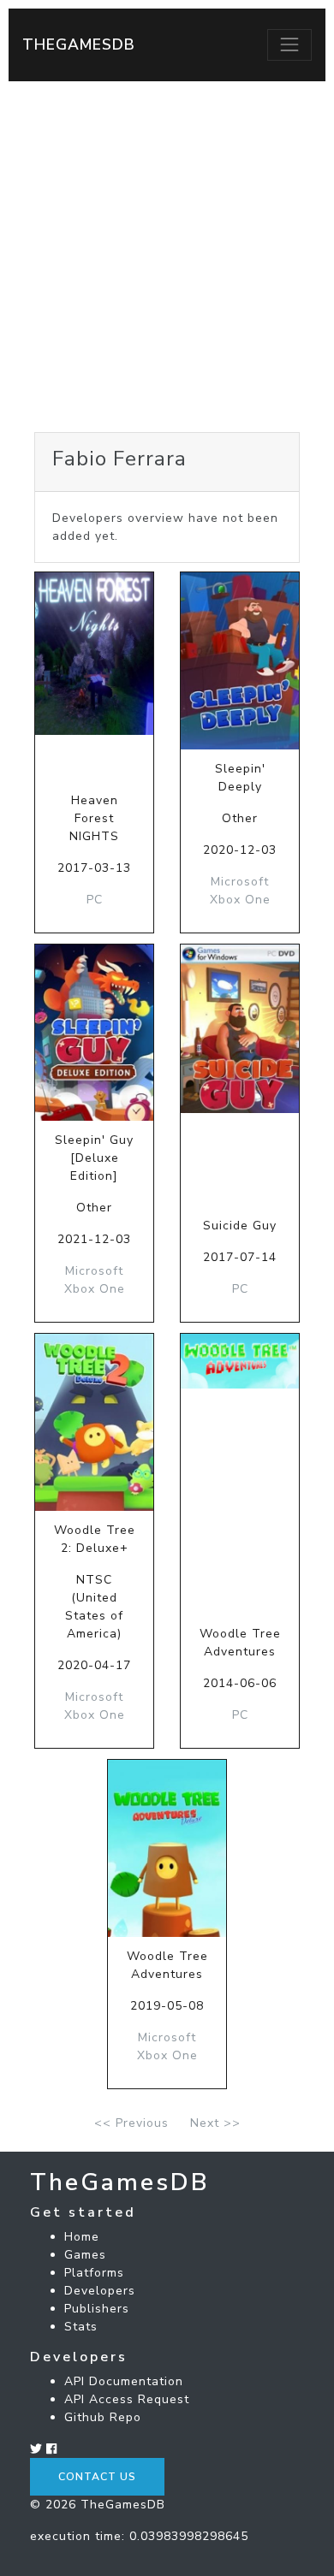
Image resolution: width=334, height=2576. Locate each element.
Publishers (97, 2309)
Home (82, 2237)
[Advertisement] (167, 257)
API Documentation (124, 2381)
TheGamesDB (79, 44)
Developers (100, 2291)
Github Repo (103, 2417)
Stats (81, 2327)
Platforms (94, 2273)
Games (85, 2255)
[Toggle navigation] (289, 44)
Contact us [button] (97, 2477)
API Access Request (127, 2399)
